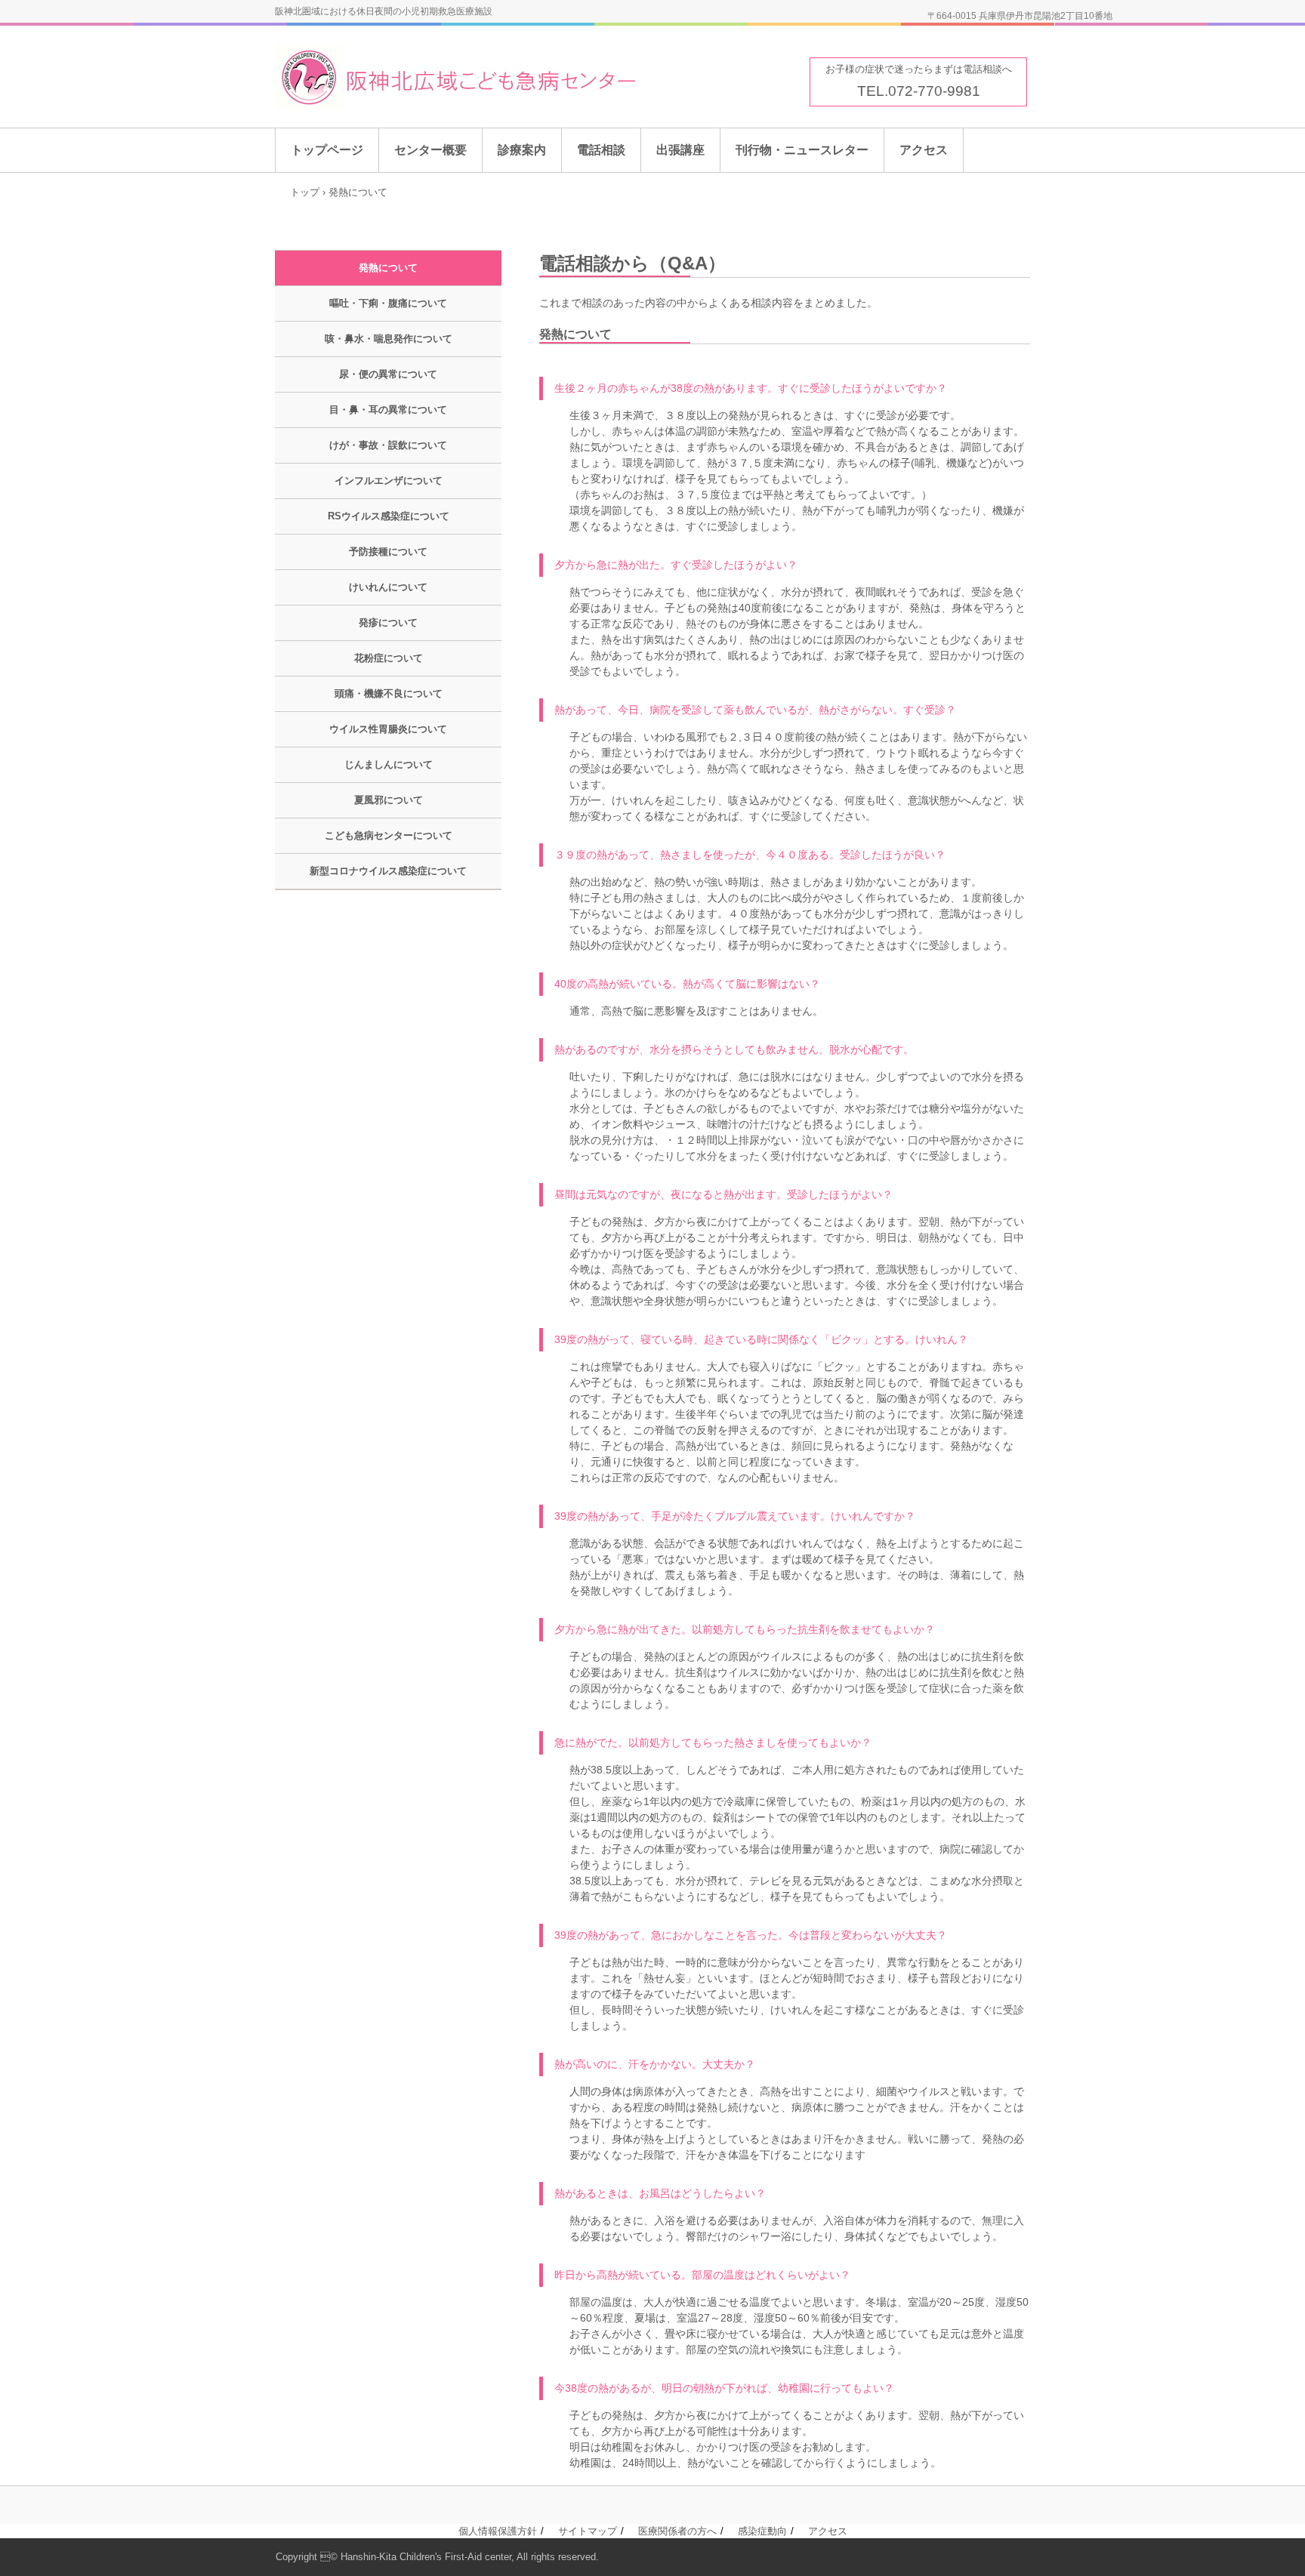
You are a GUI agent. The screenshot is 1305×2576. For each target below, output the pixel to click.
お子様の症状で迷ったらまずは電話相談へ (919, 69)
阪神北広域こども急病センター (497, 77)
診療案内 (522, 150)
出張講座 (680, 150)
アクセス (924, 150)
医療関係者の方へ (677, 2531)
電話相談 (601, 150)
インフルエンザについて (389, 481)
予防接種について (388, 552)
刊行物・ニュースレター (802, 150)
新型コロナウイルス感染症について (388, 871)
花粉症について (389, 658)
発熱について (388, 268)
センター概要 (430, 150)
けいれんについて (388, 587)
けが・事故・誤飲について (388, 445)
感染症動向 (762, 2531)
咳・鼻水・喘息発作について (389, 339)
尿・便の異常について (388, 374)
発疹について (388, 622)
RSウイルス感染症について (389, 516)
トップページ (327, 150)
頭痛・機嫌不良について (389, 693)
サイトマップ (588, 2531)
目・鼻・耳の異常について (388, 410)
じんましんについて (389, 764)
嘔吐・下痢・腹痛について (388, 303)
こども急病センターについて (389, 835)
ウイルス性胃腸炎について (388, 729)
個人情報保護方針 (498, 2531)
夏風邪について (389, 800)
